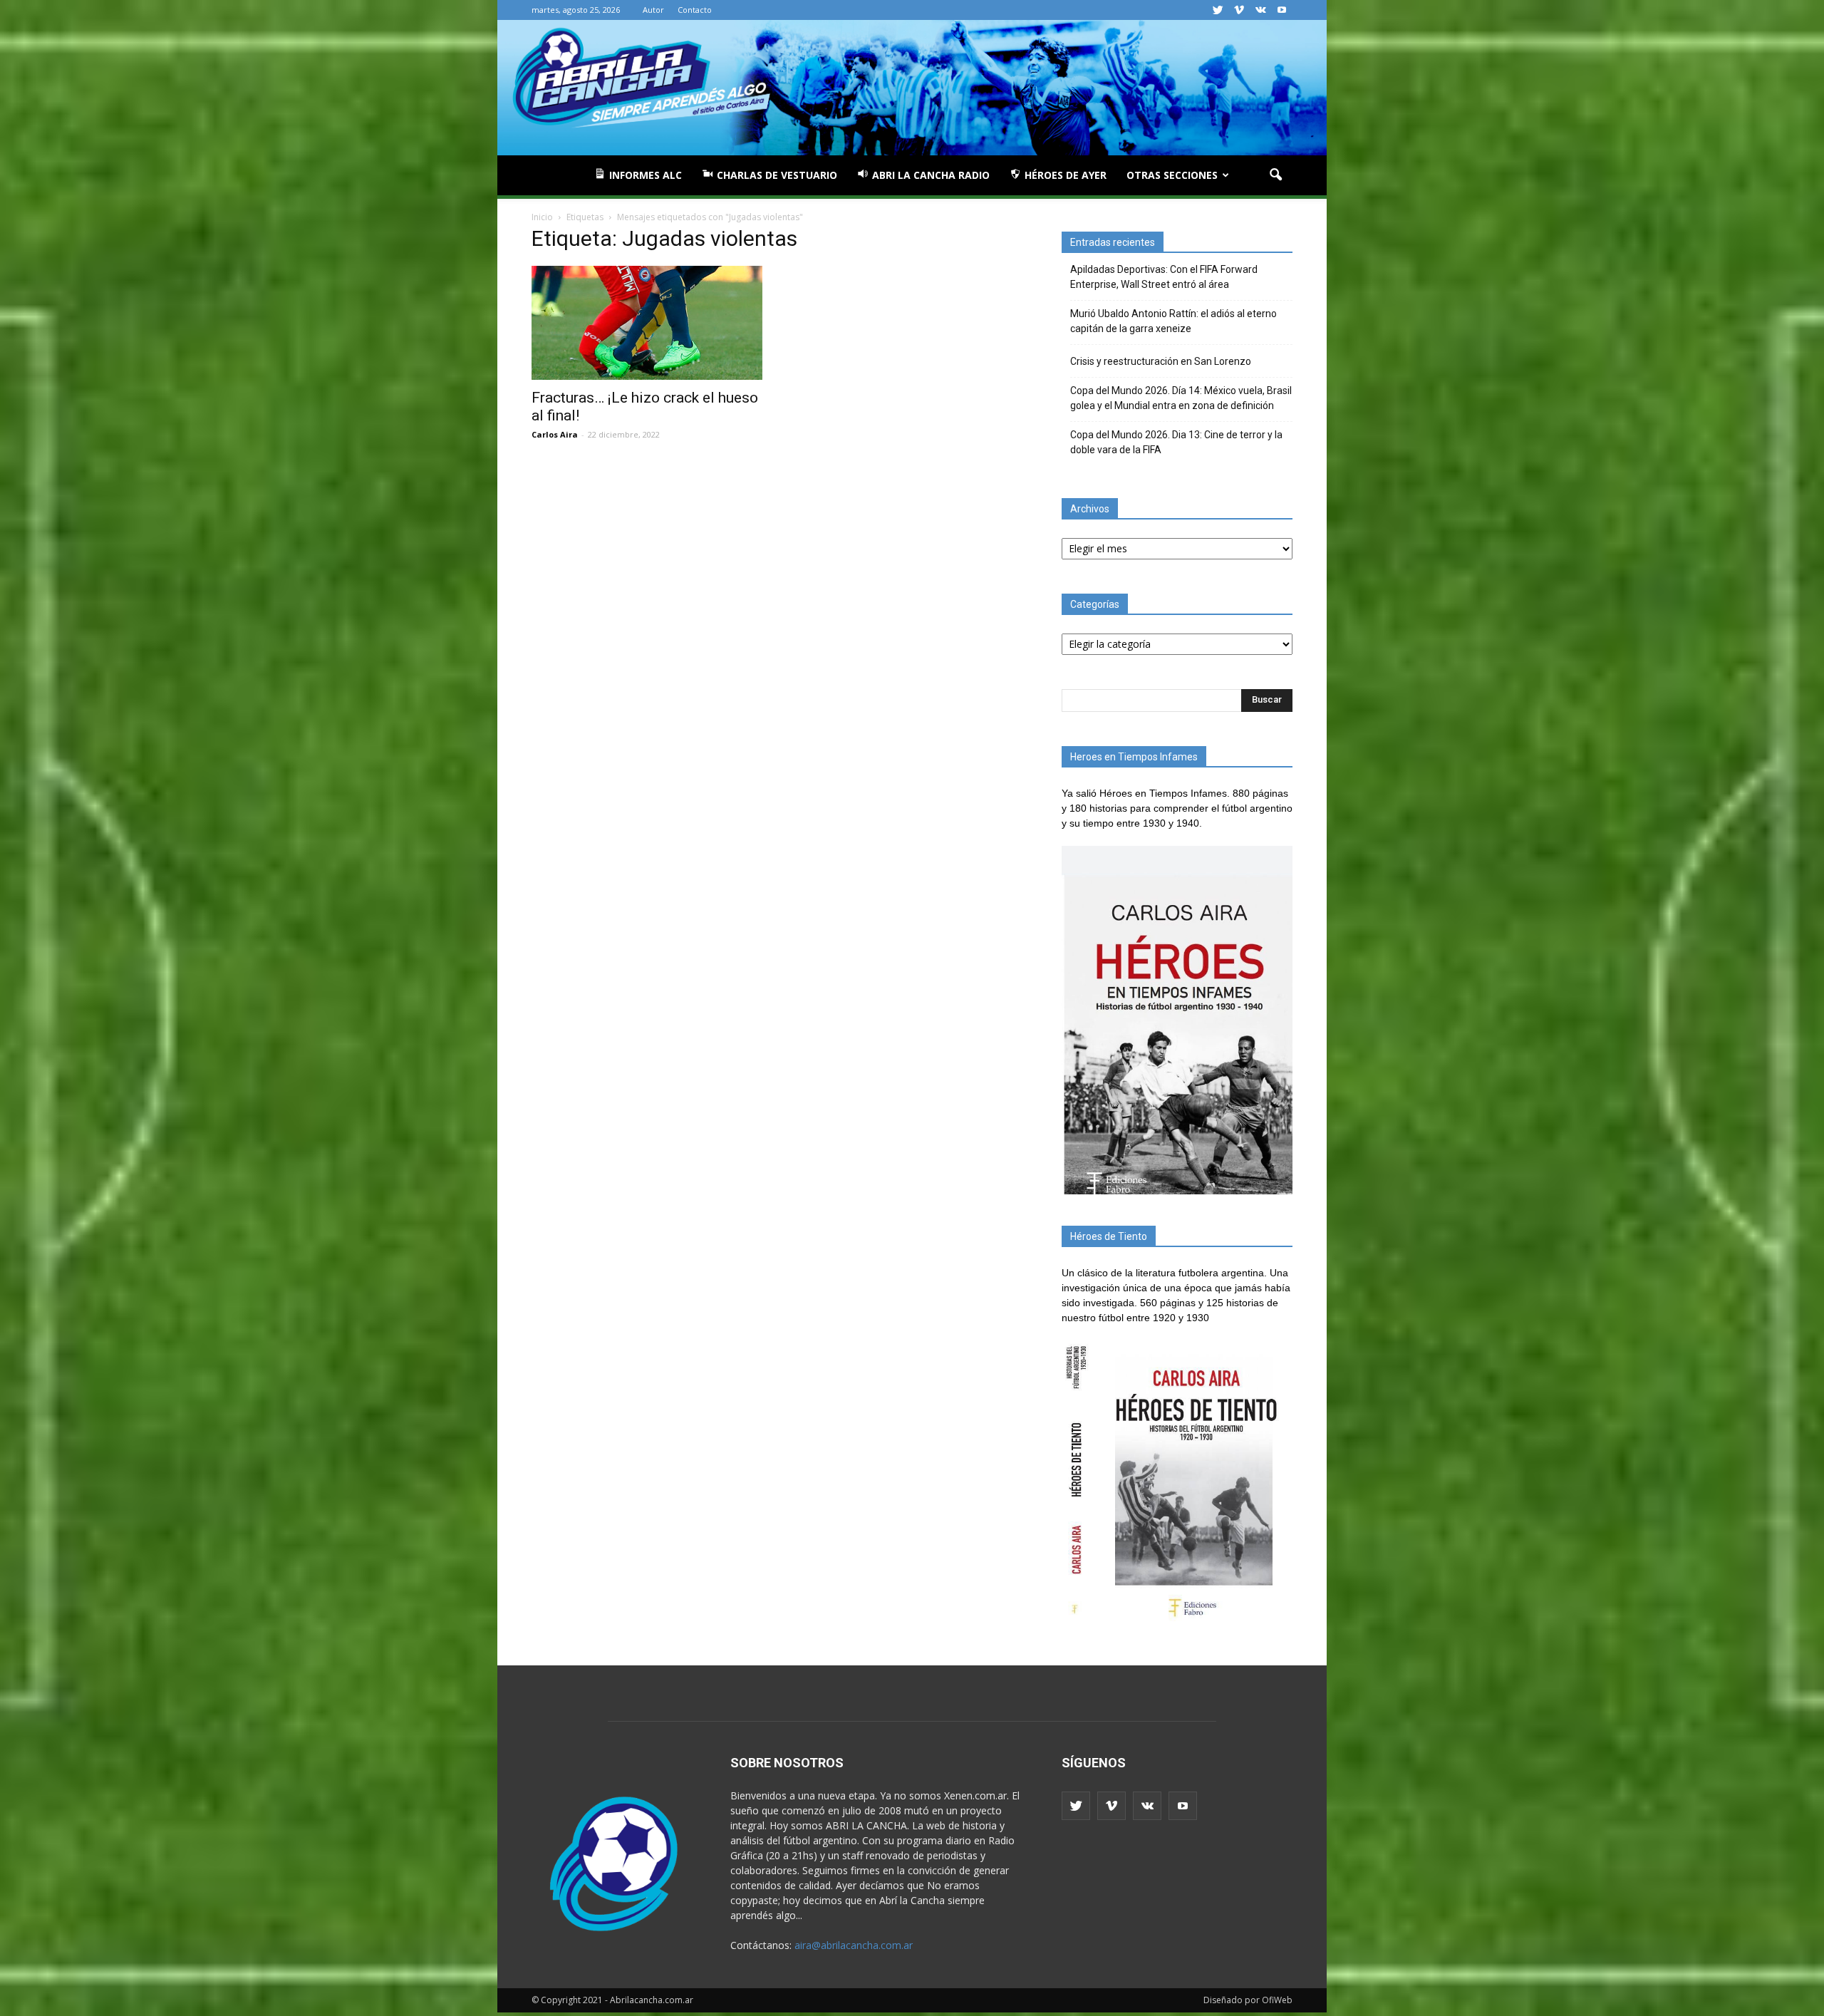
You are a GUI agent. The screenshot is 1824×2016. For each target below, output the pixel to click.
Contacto (695, 10)
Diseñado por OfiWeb (1248, 2000)
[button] (1275, 175)
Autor (653, 10)
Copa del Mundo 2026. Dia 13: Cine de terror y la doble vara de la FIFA (1176, 442)
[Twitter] (1218, 10)
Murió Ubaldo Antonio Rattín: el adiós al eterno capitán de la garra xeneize (1173, 321)
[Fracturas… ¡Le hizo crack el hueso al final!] (647, 323)
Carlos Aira (555, 434)
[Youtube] (1282, 10)
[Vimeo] (1239, 10)
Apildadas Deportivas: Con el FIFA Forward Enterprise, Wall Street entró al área (1164, 277)
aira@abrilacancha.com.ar (854, 1945)
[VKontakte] (1260, 10)
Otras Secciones (1172, 175)
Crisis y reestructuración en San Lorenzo (1161, 361)
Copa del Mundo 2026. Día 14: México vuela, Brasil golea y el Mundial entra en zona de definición (1181, 398)
